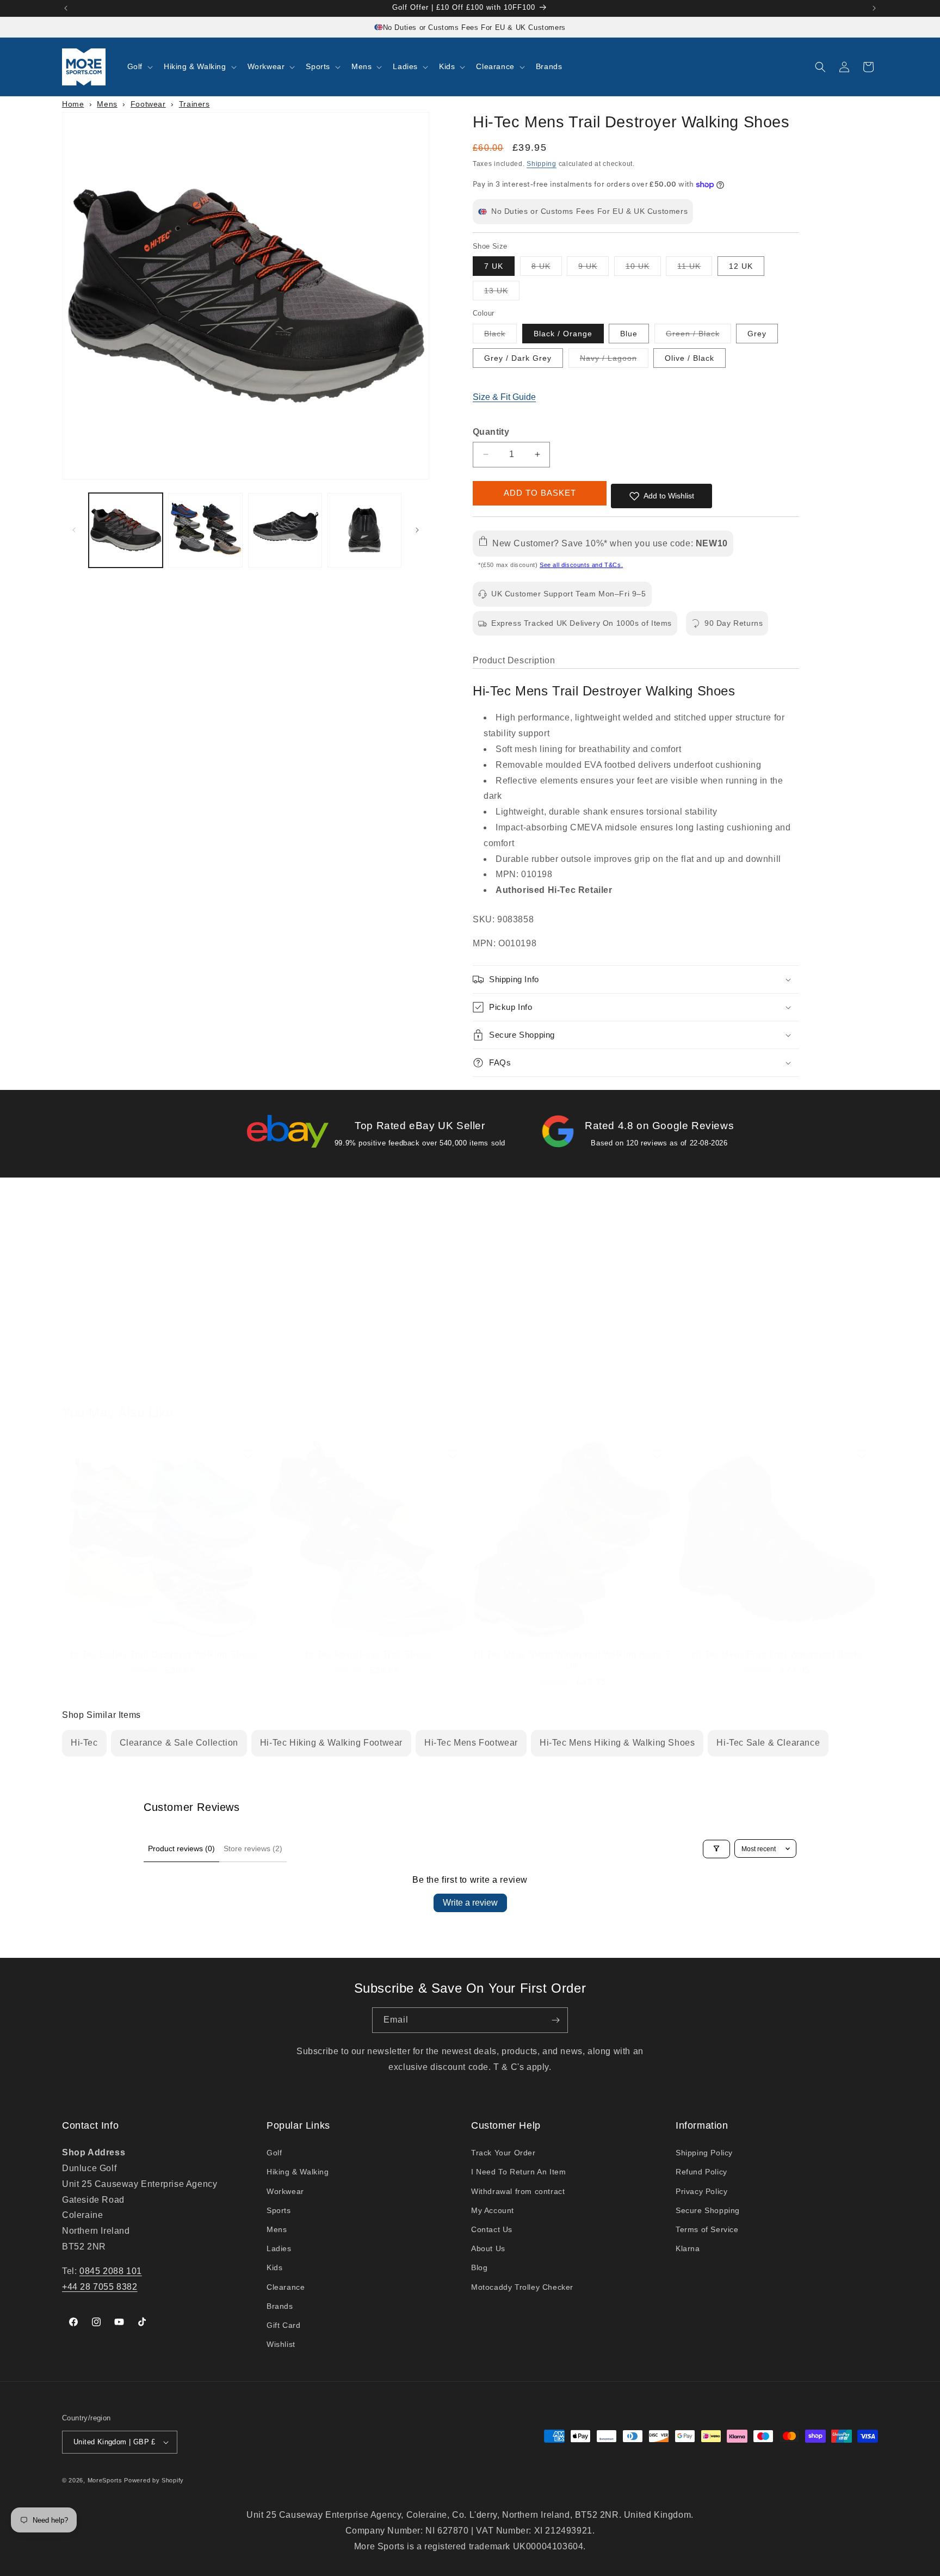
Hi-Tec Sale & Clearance (768, 1743)
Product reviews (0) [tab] (181, 1848)
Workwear (285, 2191)
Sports (279, 2210)
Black (500, 336)
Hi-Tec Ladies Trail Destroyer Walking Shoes (163, 1654)
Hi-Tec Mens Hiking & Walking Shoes (617, 1743)
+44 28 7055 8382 (100, 2286)
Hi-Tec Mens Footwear (471, 1743)
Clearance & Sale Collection (179, 1743)
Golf (274, 2153)
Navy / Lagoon (614, 360)
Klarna (688, 2248)
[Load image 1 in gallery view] (126, 530)
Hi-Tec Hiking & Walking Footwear (331, 1743)
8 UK (547, 269)
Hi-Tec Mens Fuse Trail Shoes (368, 1654)
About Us (488, 2248)
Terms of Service (707, 2229)
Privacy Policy (701, 2191)
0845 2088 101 (111, 2271)
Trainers (194, 104)
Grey (757, 334)
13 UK (502, 293)
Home (73, 104)
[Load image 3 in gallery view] (285, 530)
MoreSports (105, 2480)
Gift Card (283, 2325)
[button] (139, 66)
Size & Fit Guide (504, 397)
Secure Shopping (708, 2210)
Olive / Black (689, 358)
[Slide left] (74, 530)
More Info (157, 1374)
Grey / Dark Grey (518, 358)
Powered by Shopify (154, 2480)
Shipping (542, 164)
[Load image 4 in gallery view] (364, 530)
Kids (274, 2267)
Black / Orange (563, 334)
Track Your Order (503, 2153)
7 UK (494, 266)
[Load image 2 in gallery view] (205, 530)
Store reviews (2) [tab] (253, 1848)
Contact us (567, 1374)
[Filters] (716, 1848)
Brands (280, 2306)
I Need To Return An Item (518, 2172)
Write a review (470, 1903)
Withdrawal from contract (518, 2191)
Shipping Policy (704, 2153)
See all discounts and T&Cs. (581, 565)
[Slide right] (417, 530)
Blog (479, 2267)
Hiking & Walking (298, 2172)
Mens (107, 104)
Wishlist (281, 2344)
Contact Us (492, 2229)
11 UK (695, 269)
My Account (493, 2210)
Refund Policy (701, 2172)
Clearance (286, 2287)
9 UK (593, 269)
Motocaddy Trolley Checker (522, 2287)
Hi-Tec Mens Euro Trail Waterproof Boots (777, 1654)
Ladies (279, 2248)
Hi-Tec (84, 1743)
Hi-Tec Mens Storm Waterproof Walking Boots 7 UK (572, 1660)
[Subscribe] (555, 2020)
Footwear (148, 104)
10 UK (643, 269)
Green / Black (698, 336)
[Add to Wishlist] (248, 1454)
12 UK (741, 266)
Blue (629, 334)
